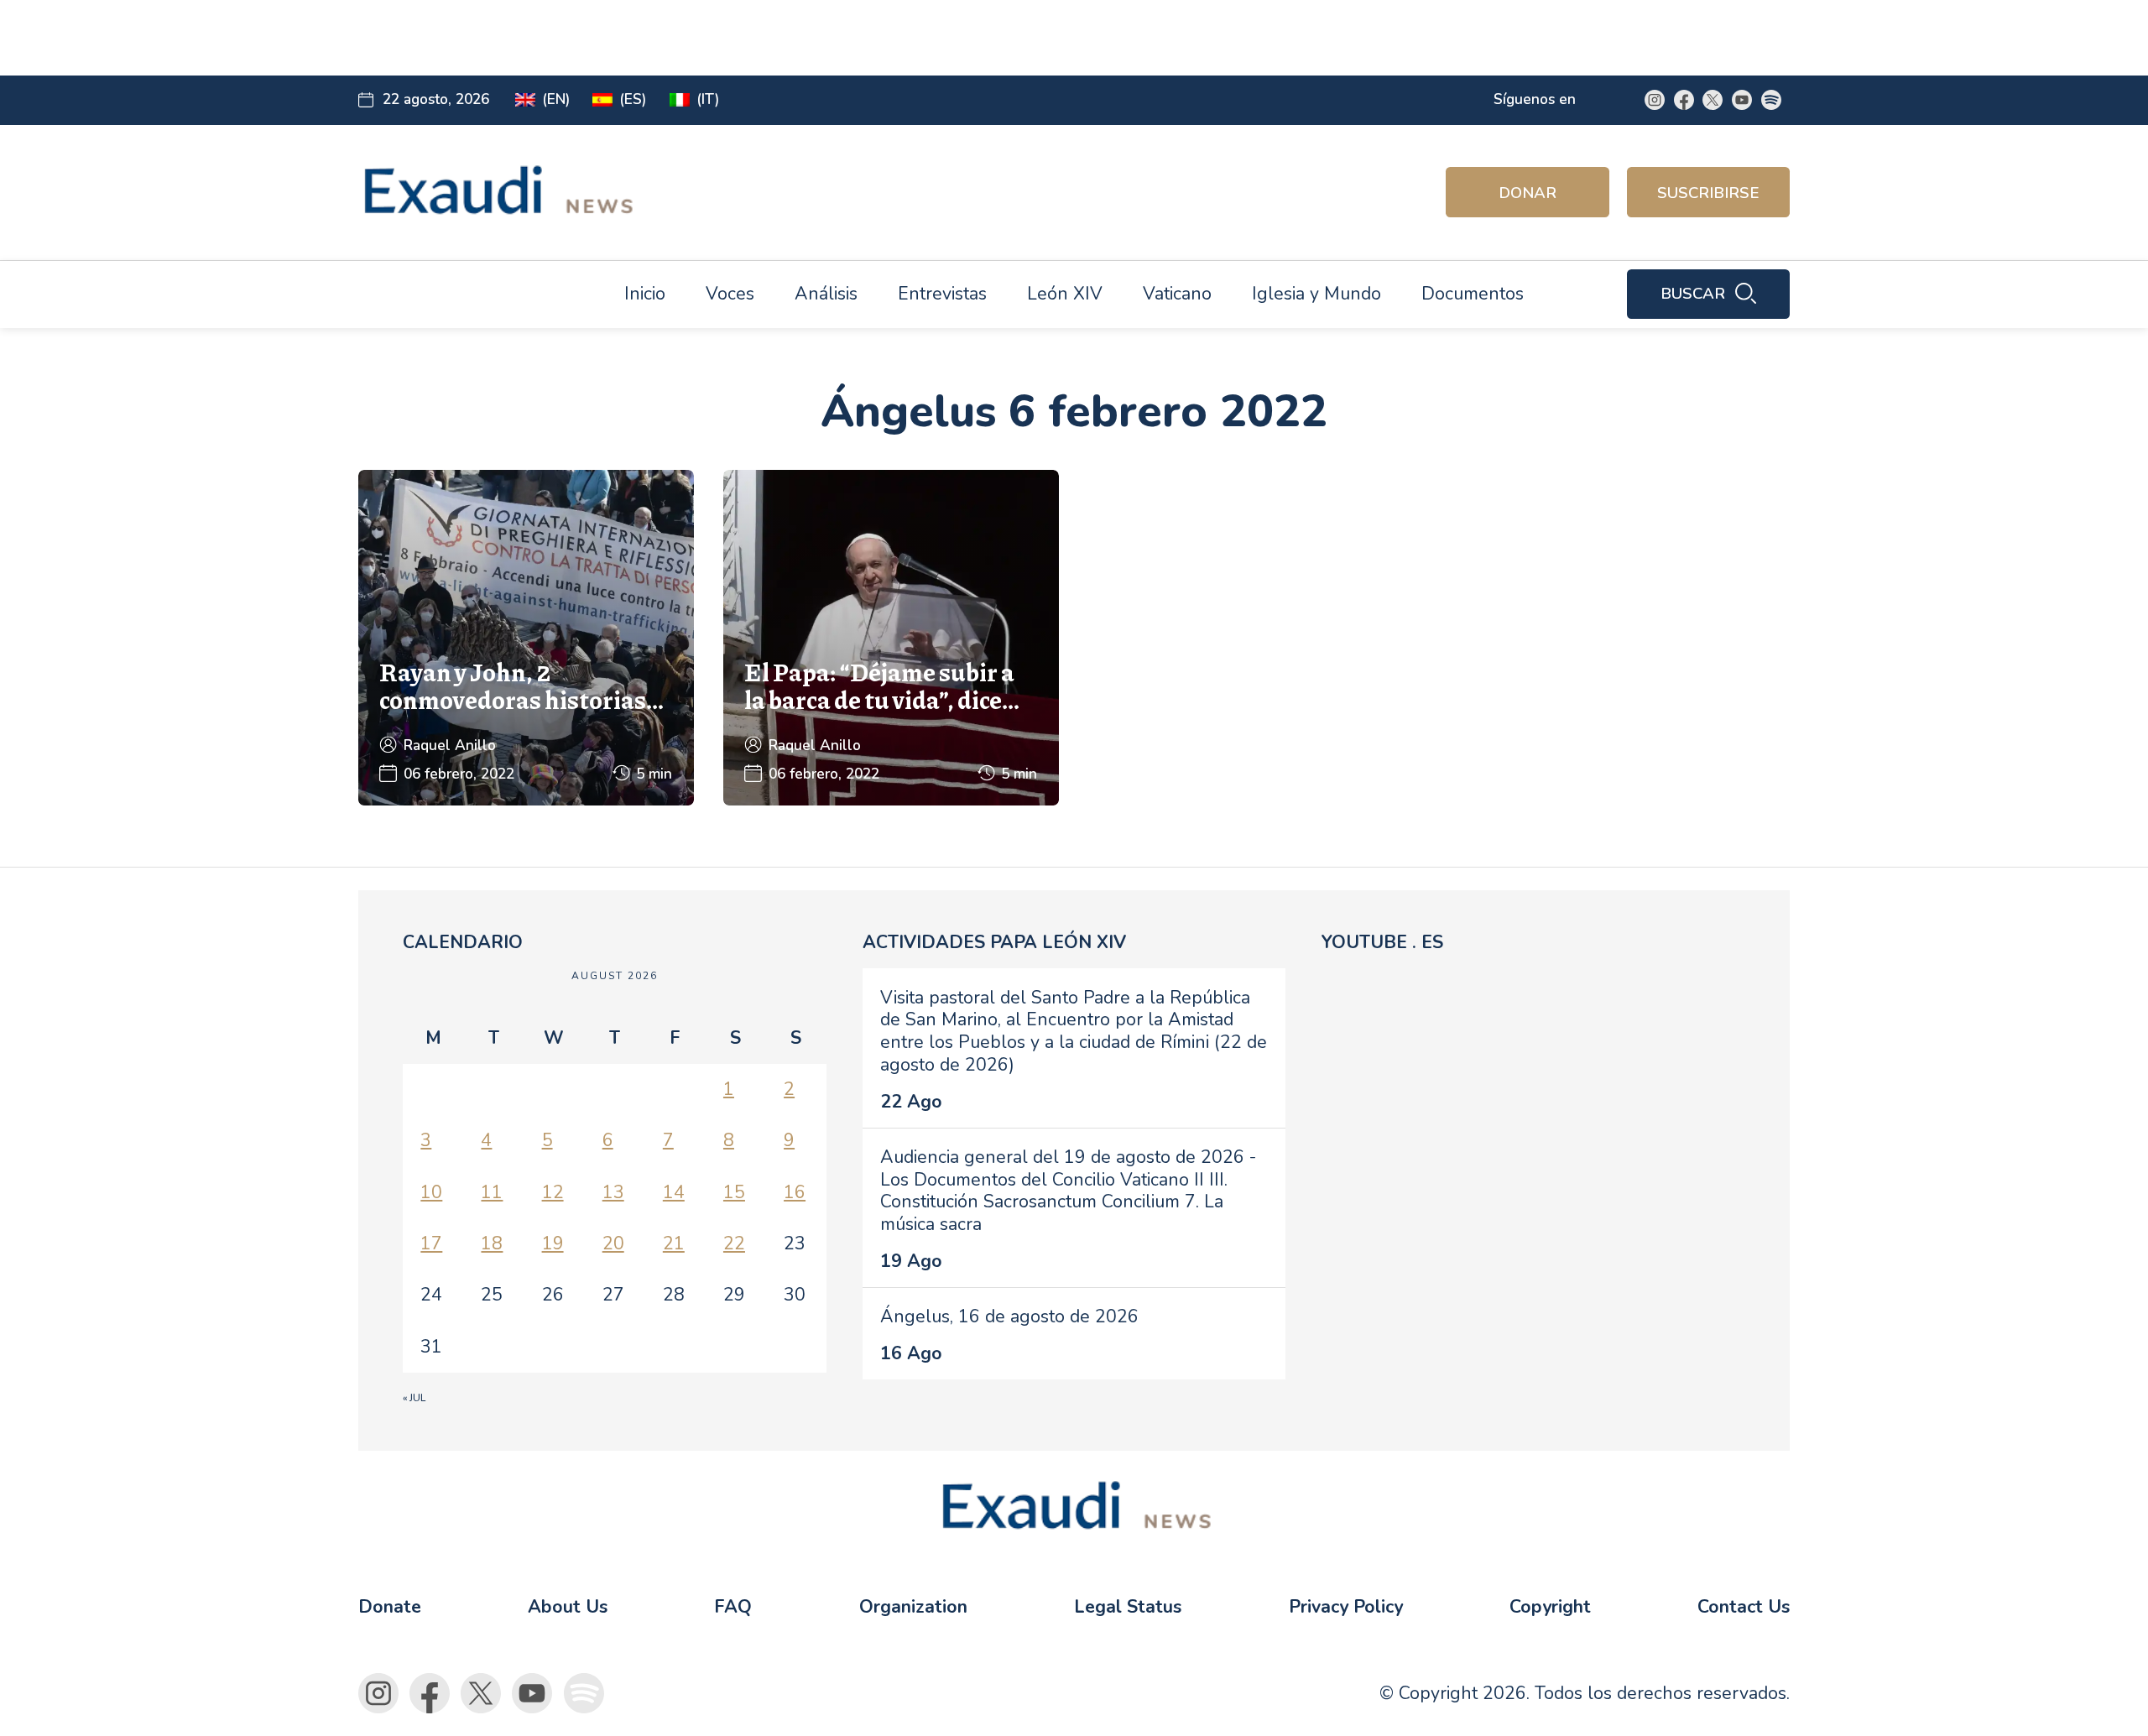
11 (492, 1192)
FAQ (733, 1607)
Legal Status (1128, 1607)
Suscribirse (1708, 193)
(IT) (708, 99)
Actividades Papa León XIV (994, 942)
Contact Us (1744, 1607)
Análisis (826, 294)
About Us (568, 1607)
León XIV (1065, 294)
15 (734, 1192)
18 (492, 1243)
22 (734, 1243)
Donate (390, 1607)
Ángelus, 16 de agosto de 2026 (1009, 1316)
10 (431, 1192)
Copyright (1550, 1607)
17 (431, 1243)
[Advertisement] (745, 38)
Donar (1528, 193)
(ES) (633, 99)
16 (795, 1192)
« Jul (414, 1398)
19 (553, 1243)
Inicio (645, 294)
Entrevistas (942, 294)
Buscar (1693, 294)
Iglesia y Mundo (1316, 294)
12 (553, 1192)
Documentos (1473, 294)
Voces (730, 294)
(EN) (556, 99)
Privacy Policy (1346, 1607)
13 (613, 1192)
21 (674, 1243)
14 (674, 1192)
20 (613, 1243)
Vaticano (1177, 294)
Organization (913, 1607)
